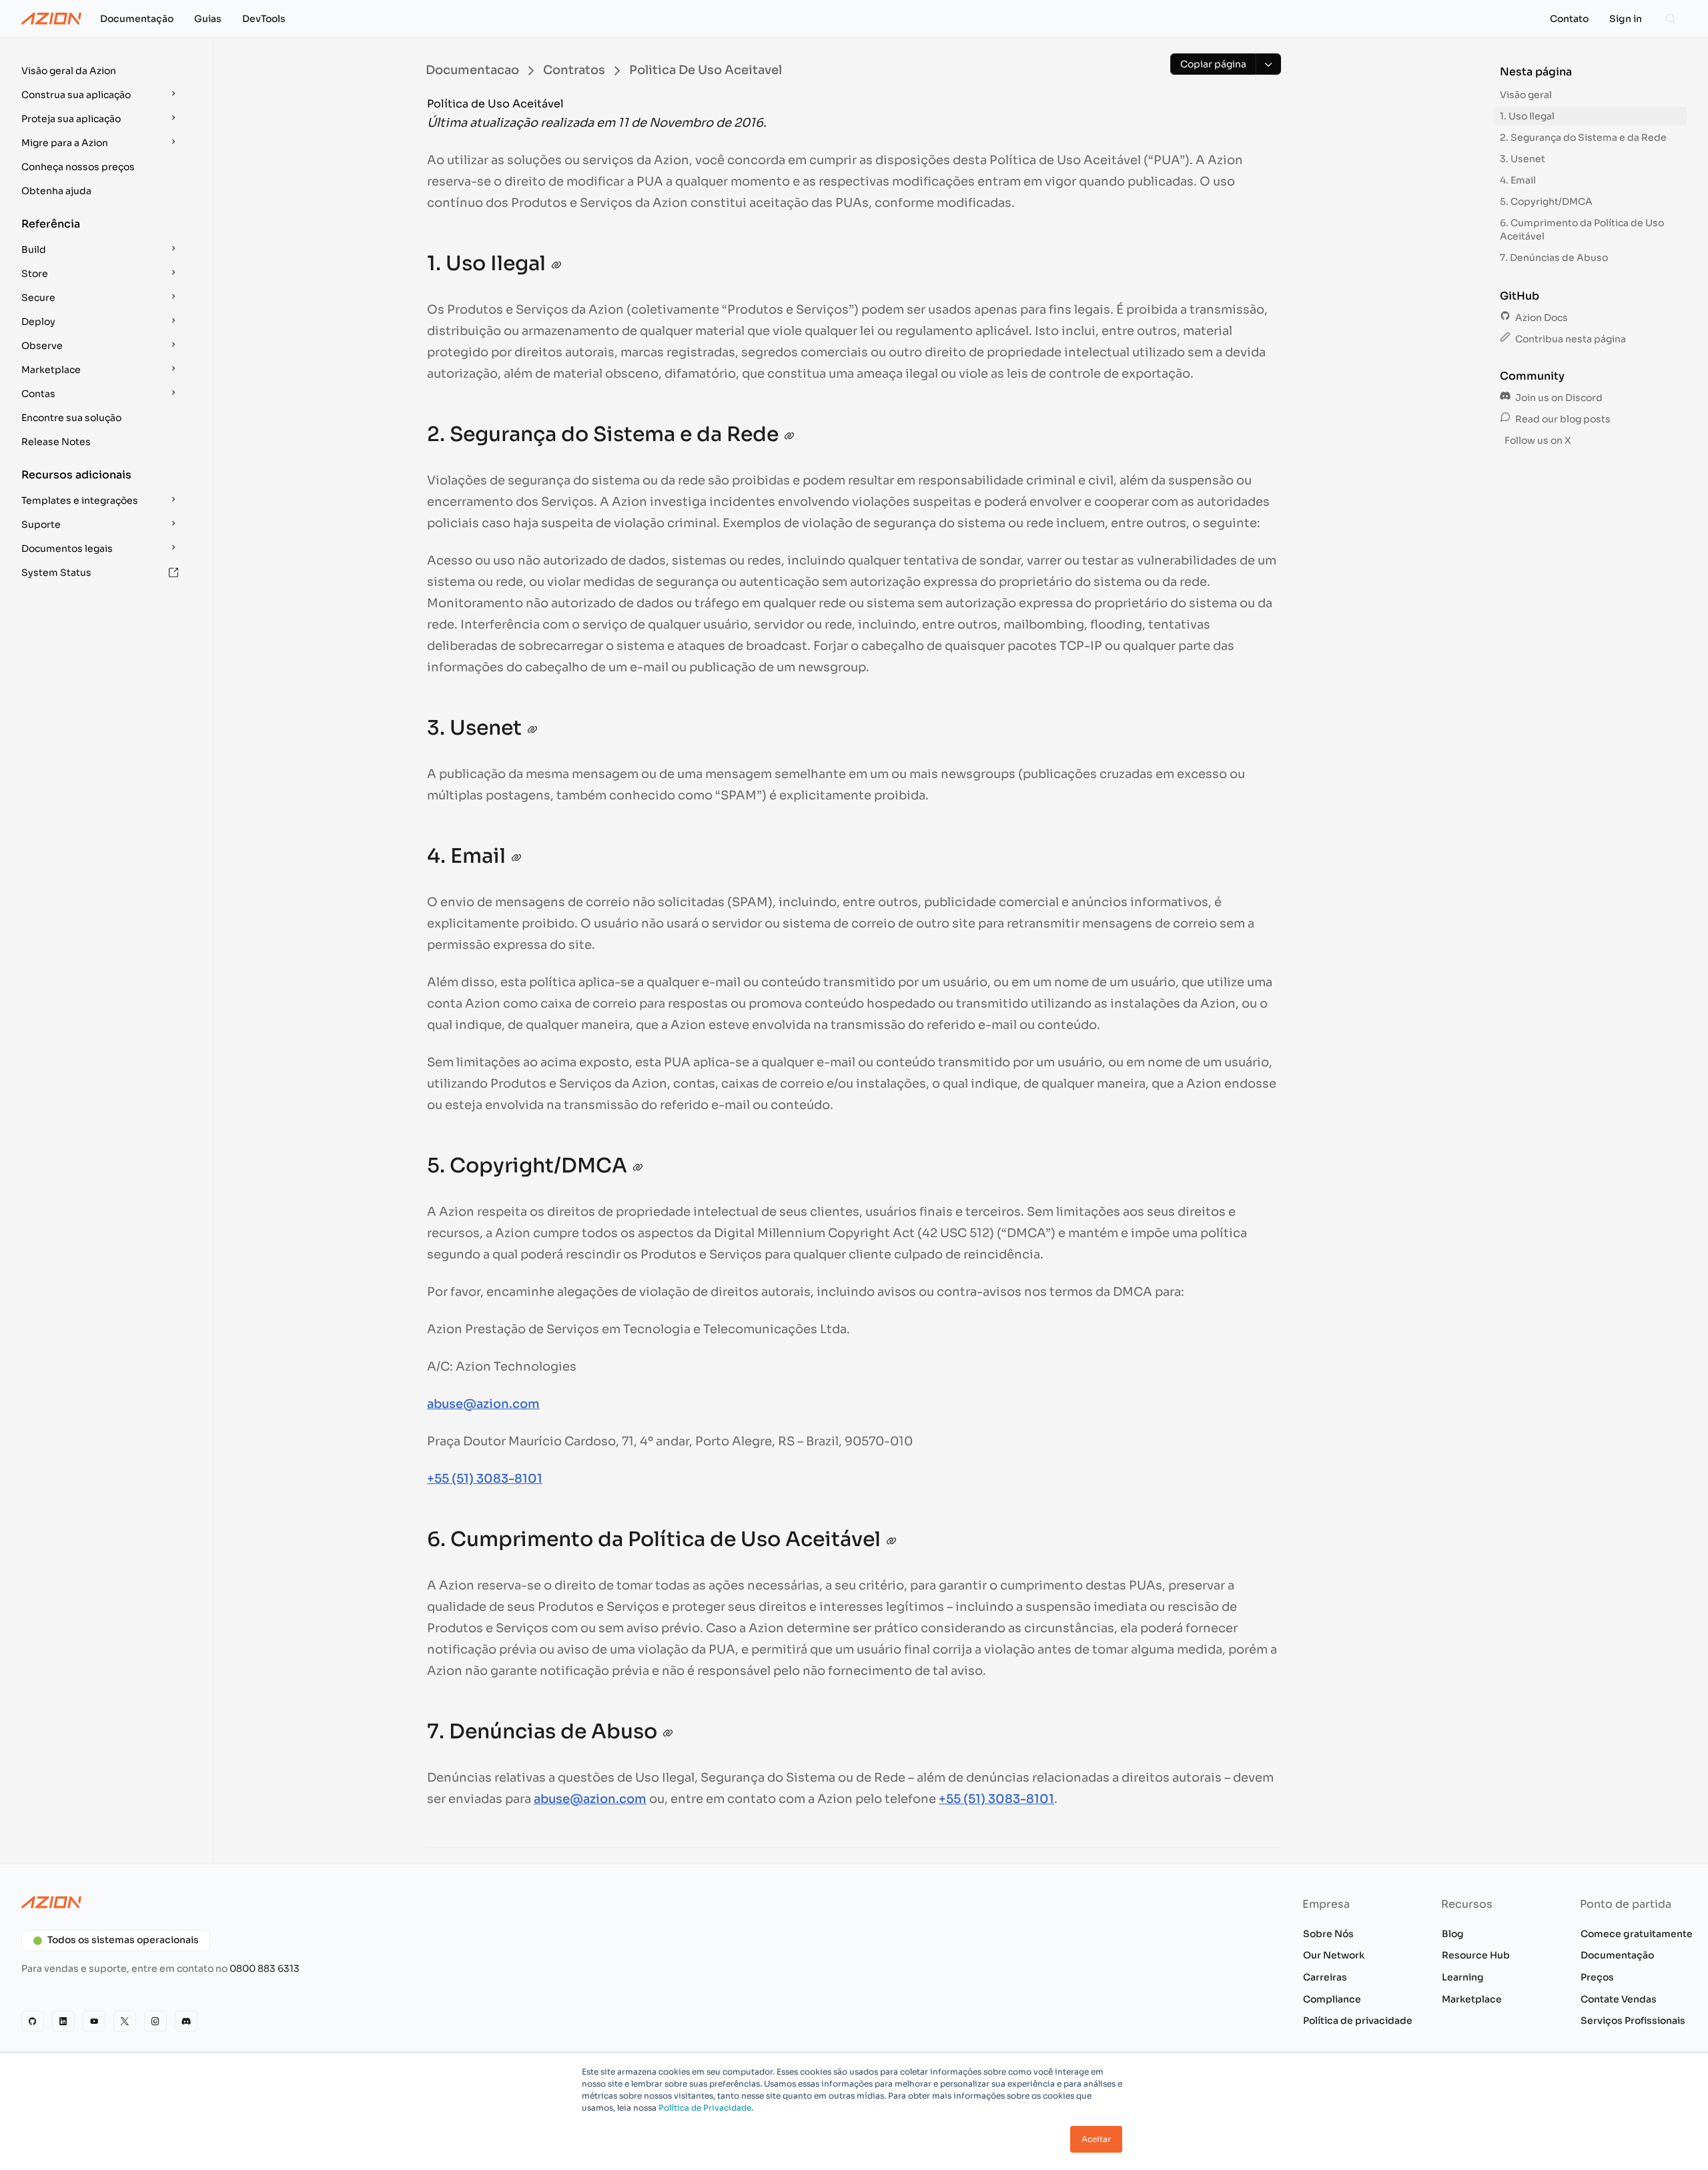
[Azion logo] (430, 1902)
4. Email (1518, 180)
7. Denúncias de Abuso (1554, 258)
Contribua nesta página (1570, 339)
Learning (1463, 1977)
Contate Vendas (1619, 1999)
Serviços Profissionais (1633, 2021)
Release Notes (56, 442)
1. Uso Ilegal (1527, 116)
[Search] (1671, 19)
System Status (56, 573)
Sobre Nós (1328, 1934)
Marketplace (1472, 1999)
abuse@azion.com (483, 1404)
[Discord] (186, 2021)
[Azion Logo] (51, 19)
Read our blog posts (1562, 419)
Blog (1453, 1934)
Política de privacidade (1358, 2021)
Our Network (1334, 1955)
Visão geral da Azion (69, 71)
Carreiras (1325, 1977)
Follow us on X (1537, 440)
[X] (125, 2021)
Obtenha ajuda (56, 191)
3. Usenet (1523, 159)
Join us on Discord (1558, 398)
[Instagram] (155, 2021)
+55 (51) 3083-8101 (485, 1479)
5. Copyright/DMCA (1546, 202)
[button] (101, 71)
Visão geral (1526, 95)
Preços (1597, 1977)
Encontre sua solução (71, 418)
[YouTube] (94, 2021)
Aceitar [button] (1096, 2139)
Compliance (1332, 1999)
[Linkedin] (63, 2021)
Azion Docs (1541, 318)
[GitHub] (33, 2021)
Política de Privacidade (705, 2108)
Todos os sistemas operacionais (123, 1940)
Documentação (1617, 1955)
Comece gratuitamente (1637, 1934)
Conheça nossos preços (78, 167)
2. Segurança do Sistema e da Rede (1583, 137)
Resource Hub (1476, 1955)
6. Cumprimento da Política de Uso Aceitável (1582, 230)
